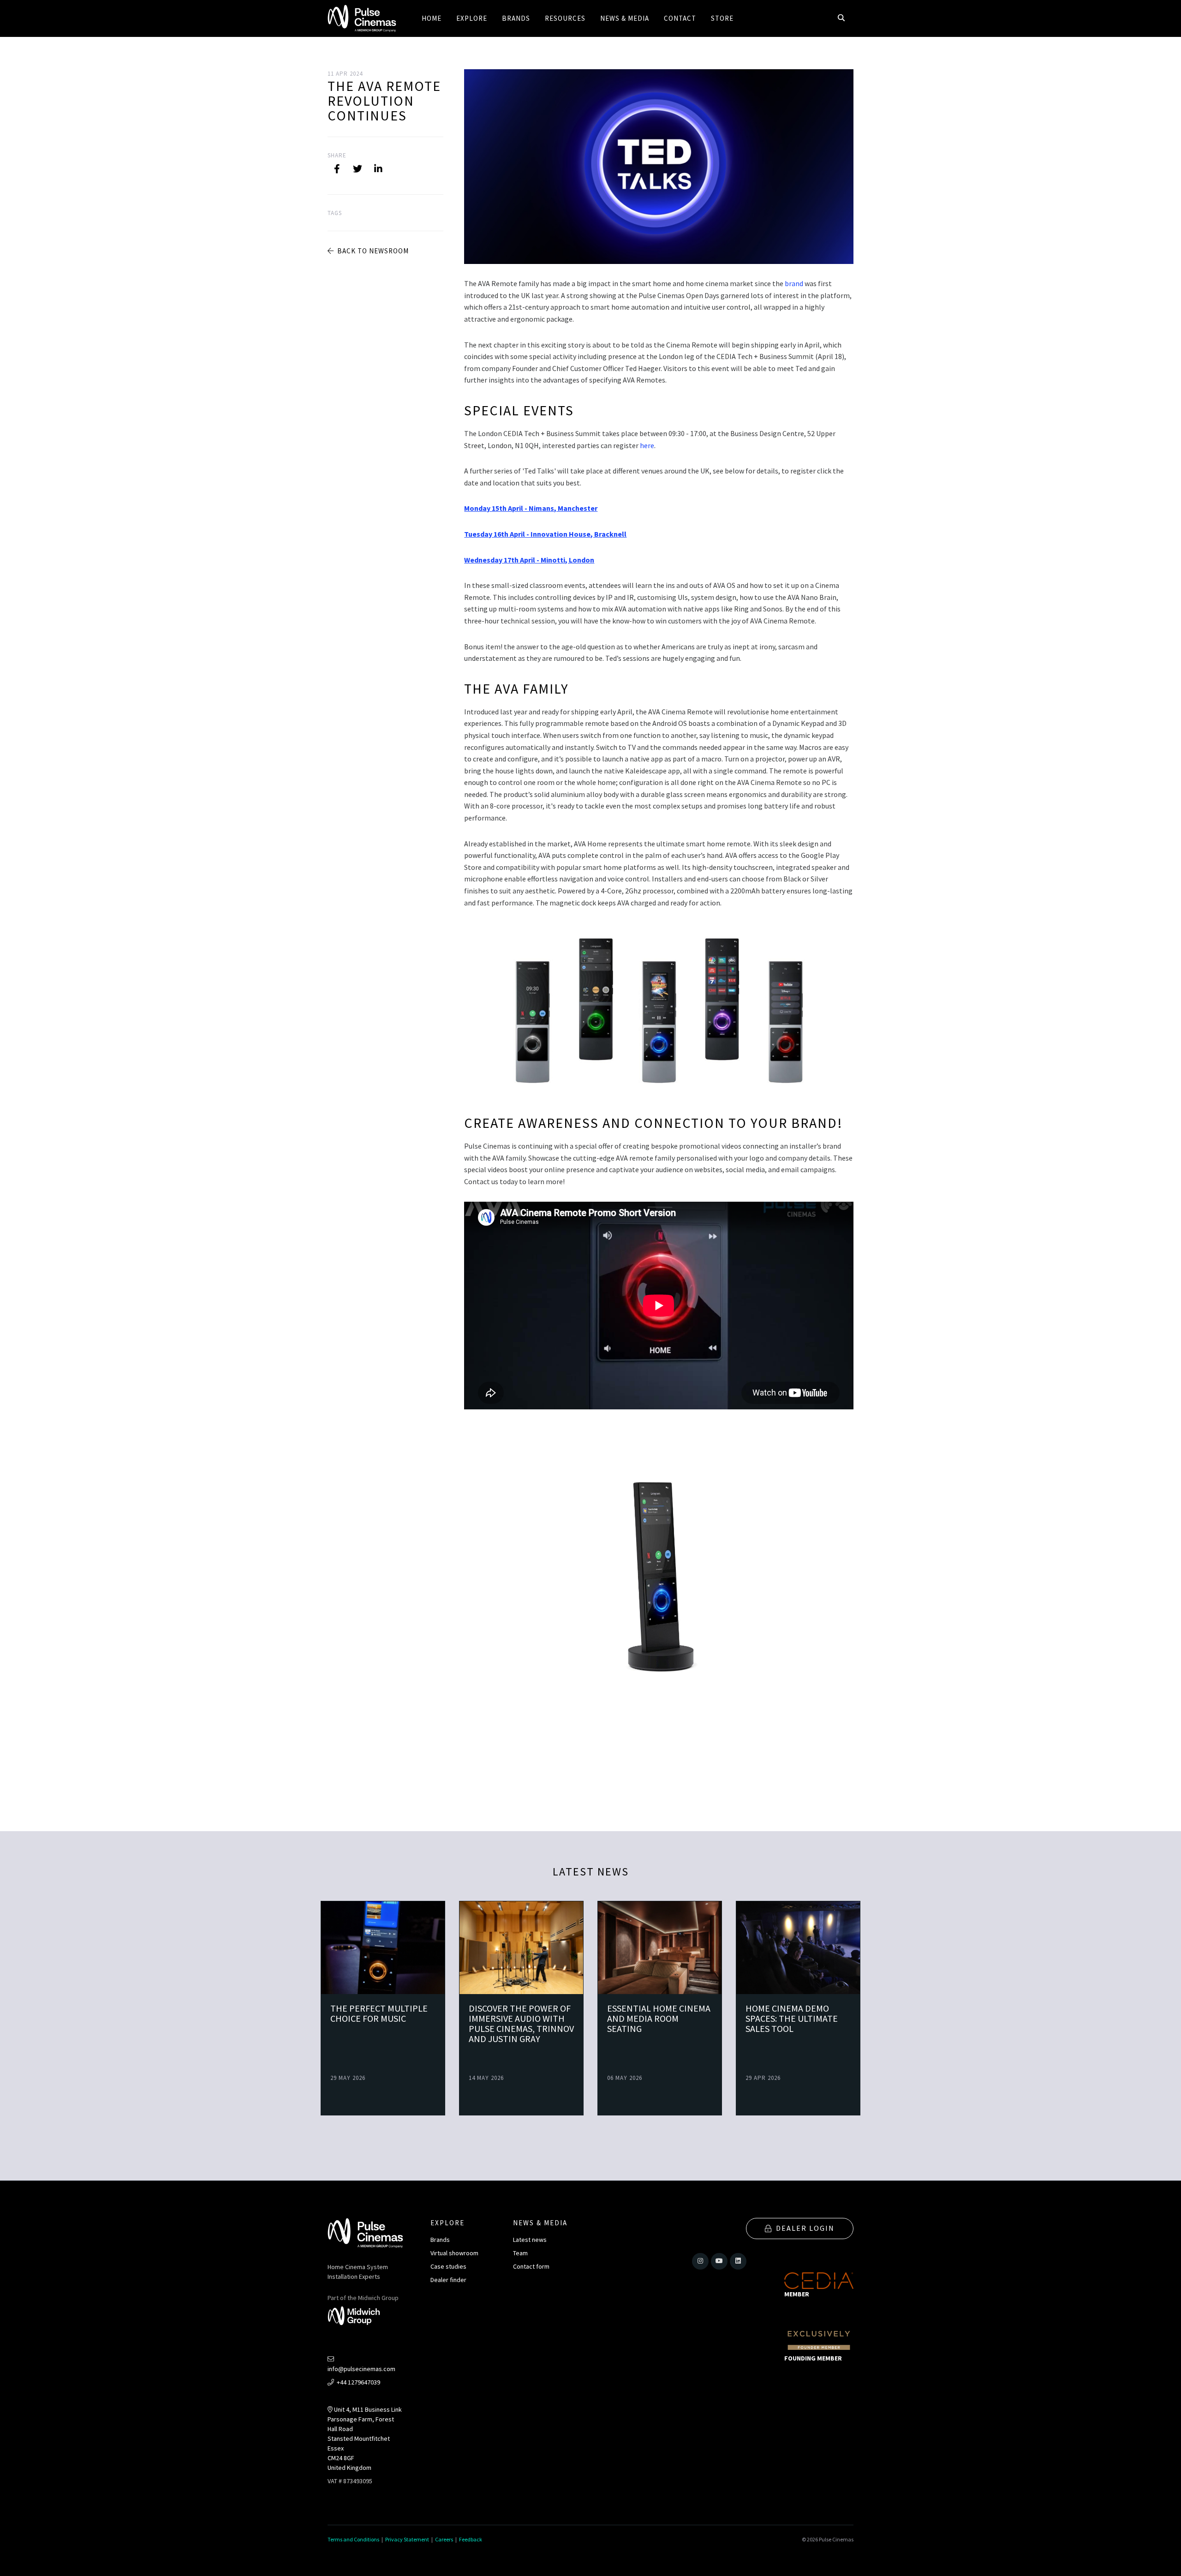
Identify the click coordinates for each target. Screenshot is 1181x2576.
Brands (440, 2240)
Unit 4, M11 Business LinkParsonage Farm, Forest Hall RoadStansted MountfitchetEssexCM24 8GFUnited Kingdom (365, 2438)
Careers (444, 2539)
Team (520, 2253)
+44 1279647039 (358, 2382)
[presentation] (869, 2008)
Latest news (530, 2240)
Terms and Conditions (353, 2539)
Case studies (448, 2266)
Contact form (531, 2266)
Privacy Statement (407, 2539)
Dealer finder (448, 2280)
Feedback (471, 2539)
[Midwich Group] (357, 2317)
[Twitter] (358, 169)
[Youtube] (719, 2261)
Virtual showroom (454, 2253)
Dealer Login (805, 2228)
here (647, 445)
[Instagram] (700, 2261)
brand (794, 283)
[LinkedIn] (378, 169)
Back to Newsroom (372, 251)
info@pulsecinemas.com (361, 2369)
